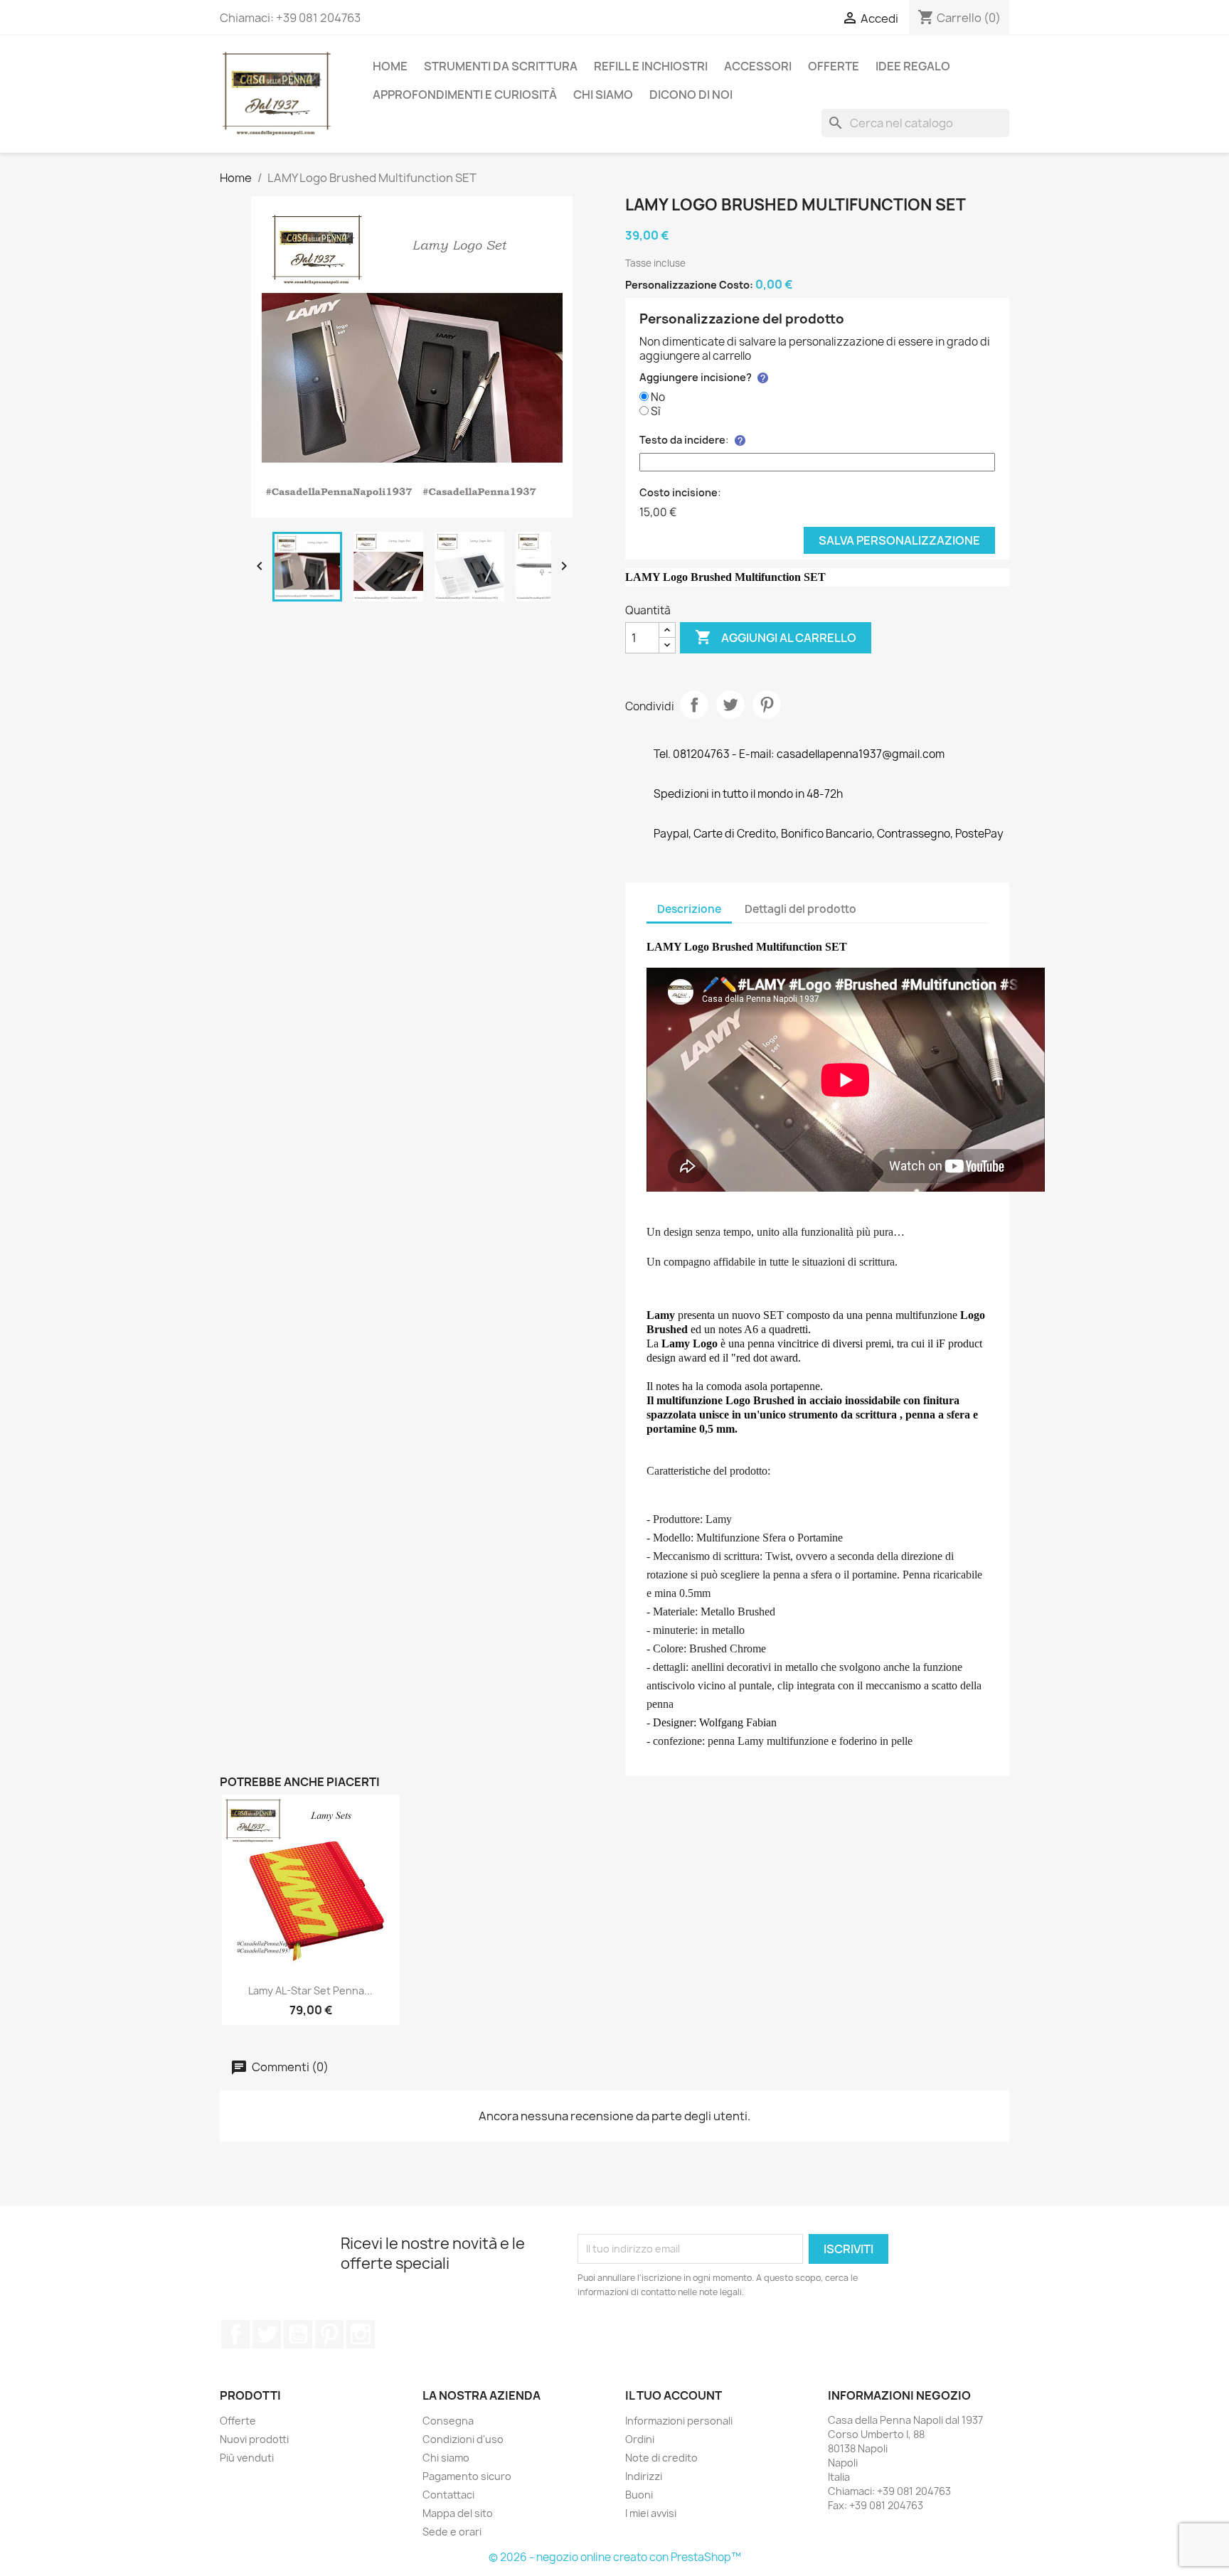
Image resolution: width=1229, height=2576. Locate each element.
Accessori (758, 66)
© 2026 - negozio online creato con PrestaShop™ (615, 2557)
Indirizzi (644, 2476)
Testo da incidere (682, 440)
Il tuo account (674, 2395)
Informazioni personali (679, 2421)
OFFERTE (834, 66)
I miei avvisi (651, 2513)
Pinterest (767, 705)
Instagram (361, 2334)
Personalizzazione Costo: (689, 285)
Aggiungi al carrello (776, 637)
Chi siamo (603, 95)
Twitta (730, 705)
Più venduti (247, 2458)
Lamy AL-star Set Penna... (310, 1990)
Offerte (238, 2421)
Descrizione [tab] (689, 909)
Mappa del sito (458, 2513)
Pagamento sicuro (467, 2476)
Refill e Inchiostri (651, 66)
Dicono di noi (691, 95)
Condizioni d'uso (463, 2439)
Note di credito (661, 2458)
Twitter (267, 2334)
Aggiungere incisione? (696, 377)
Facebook (235, 2334)
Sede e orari (452, 2532)
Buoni (639, 2495)
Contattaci (448, 2495)
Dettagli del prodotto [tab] (800, 909)
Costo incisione (679, 492)
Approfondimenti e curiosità (465, 95)
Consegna (448, 2421)
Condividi (694, 705)
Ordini (640, 2439)
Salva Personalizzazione (899, 540)
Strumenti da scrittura (501, 66)
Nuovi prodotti (254, 2439)
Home (390, 66)
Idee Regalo (913, 66)
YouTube (298, 2334)
